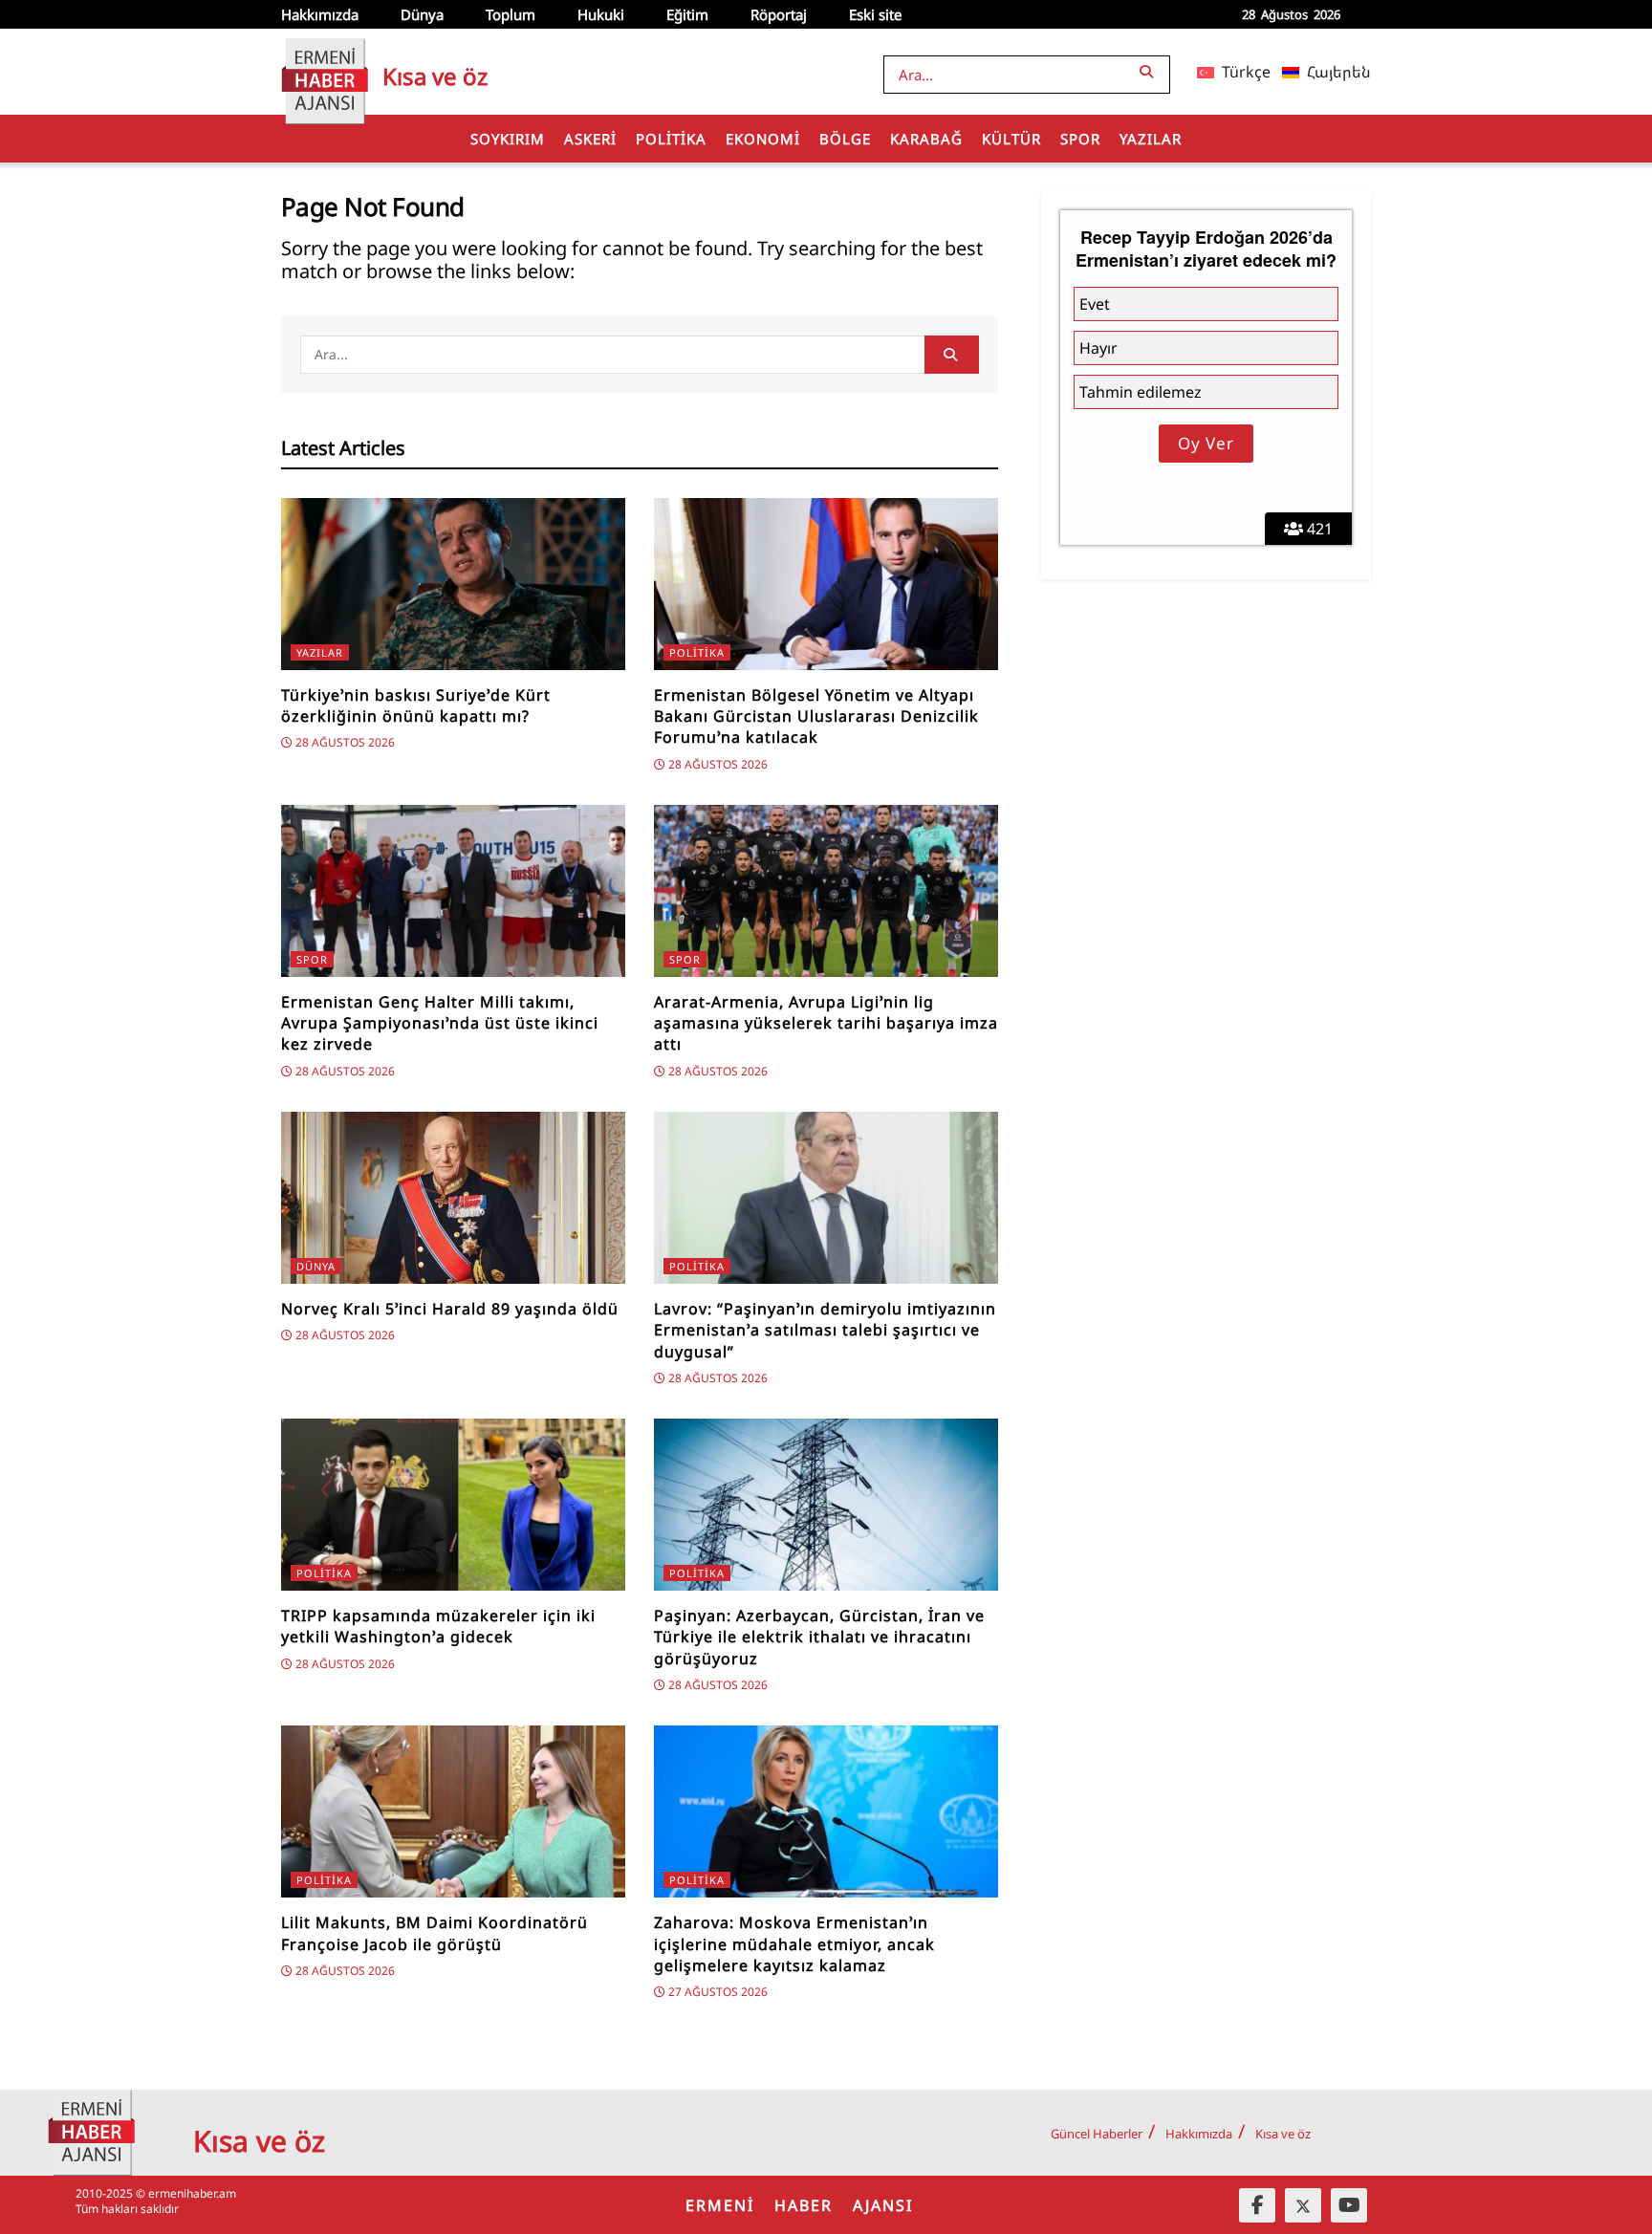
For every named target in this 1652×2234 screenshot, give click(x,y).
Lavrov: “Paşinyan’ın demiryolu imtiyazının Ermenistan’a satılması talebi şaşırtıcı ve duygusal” (825, 1330)
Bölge (845, 139)
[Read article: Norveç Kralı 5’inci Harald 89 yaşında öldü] (453, 1198)
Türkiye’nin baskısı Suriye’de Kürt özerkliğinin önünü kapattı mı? (416, 705)
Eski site (875, 14)
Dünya (422, 14)
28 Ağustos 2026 (344, 742)
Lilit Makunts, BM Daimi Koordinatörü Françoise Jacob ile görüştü (435, 1933)
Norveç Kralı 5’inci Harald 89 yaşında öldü (450, 1309)
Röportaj (779, 14)
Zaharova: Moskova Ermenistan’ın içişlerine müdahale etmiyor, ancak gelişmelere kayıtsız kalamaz (794, 1944)
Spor (1080, 139)
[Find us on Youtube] (1349, 2205)
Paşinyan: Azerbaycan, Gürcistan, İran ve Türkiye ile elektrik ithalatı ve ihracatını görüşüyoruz (819, 1637)
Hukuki (601, 14)
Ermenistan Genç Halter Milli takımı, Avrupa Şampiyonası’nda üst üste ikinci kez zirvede (440, 1023)
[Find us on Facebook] (1257, 2205)
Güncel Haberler (1097, 2134)
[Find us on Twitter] (1303, 2205)
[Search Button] (1150, 71)
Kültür (1011, 139)
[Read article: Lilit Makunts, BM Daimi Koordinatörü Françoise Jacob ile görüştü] (453, 1811)
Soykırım (508, 139)
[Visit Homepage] (325, 72)
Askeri (590, 139)
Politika (671, 139)
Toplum (511, 14)
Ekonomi (763, 139)
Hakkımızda (320, 14)
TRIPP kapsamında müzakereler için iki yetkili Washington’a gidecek (438, 1626)
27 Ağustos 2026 (717, 1992)
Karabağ (926, 139)
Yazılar (1151, 139)
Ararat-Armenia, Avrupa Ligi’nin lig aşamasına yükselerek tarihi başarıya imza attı (826, 1023)
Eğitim (687, 14)
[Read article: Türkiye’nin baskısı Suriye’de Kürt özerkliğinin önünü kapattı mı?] (453, 584)
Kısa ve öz (1283, 2134)
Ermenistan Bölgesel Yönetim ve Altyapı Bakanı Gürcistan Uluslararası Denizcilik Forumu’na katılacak (816, 716)
